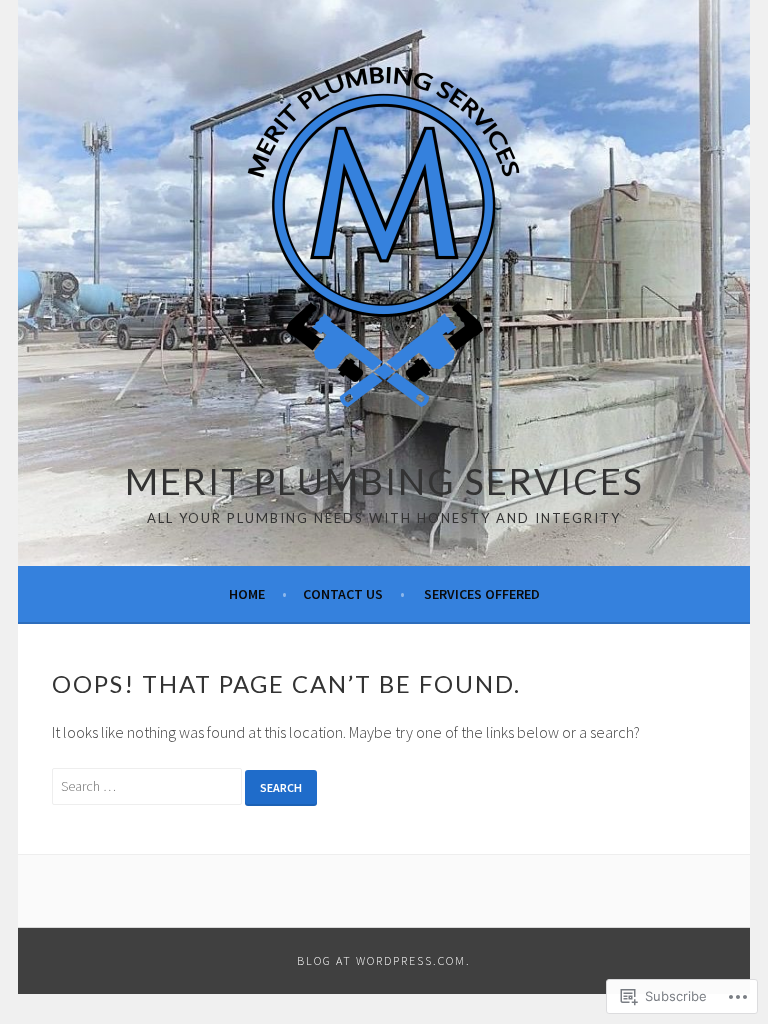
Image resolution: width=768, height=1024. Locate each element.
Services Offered (482, 594)
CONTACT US (343, 594)
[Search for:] (148, 785)
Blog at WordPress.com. (384, 960)
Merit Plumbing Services (384, 481)
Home (247, 594)
